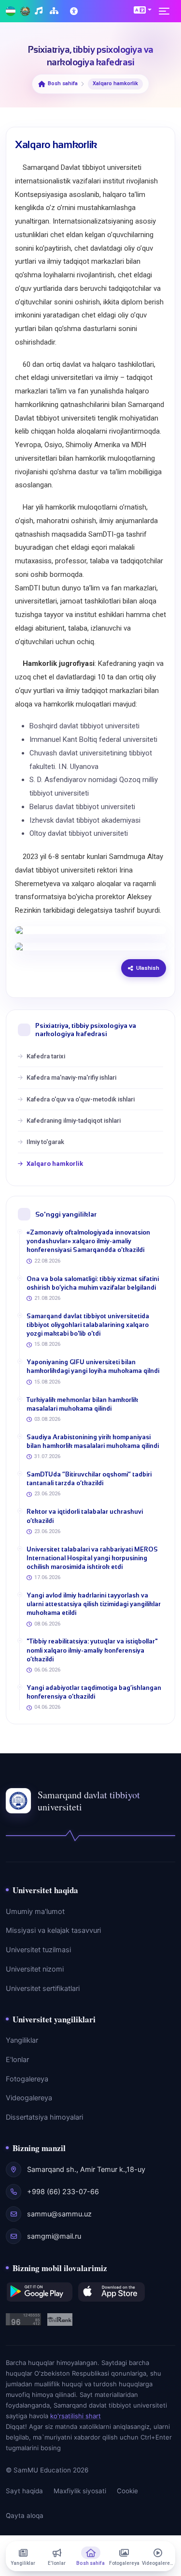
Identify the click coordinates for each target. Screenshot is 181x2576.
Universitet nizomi (35, 1969)
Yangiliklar (22, 2040)
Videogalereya (29, 2098)
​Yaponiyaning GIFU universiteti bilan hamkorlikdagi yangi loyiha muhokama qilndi (93, 1366)
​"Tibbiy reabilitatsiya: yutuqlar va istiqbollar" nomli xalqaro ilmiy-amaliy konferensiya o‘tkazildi (92, 1650)
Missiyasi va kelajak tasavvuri (53, 1930)
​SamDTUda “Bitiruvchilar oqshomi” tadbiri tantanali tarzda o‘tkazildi (89, 1479)
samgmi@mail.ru (54, 2236)
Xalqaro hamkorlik (55, 1164)
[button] (143, 10)
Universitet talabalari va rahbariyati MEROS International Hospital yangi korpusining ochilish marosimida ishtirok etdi (92, 1558)
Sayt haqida (24, 2491)
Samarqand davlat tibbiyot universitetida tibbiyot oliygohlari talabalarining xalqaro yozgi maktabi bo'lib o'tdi (88, 1325)
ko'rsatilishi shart (76, 2416)
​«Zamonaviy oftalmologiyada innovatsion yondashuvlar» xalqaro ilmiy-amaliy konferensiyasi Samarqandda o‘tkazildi (88, 1241)
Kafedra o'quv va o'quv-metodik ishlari (81, 1099)
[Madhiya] (40, 11)
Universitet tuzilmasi (38, 1950)
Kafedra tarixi (46, 1056)
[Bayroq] (11, 11)
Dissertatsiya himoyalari (44, 2117)
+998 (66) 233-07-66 (63, 2192)
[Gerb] (25, 11)
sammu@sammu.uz (59, 2214)
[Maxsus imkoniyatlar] (75, 11)
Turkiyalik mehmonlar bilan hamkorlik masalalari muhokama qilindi (82, 1404)
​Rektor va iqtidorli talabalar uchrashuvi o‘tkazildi (85, 1516)
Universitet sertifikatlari (43, 1988)
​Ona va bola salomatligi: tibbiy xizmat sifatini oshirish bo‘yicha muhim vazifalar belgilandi (93, 1283)
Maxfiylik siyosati (80, 2491)
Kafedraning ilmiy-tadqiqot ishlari (74, 1121)
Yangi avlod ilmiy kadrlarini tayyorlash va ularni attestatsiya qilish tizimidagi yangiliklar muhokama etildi (94, 1604)
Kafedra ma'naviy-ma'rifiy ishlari (71, 1077)
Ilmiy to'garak (45, 1142)
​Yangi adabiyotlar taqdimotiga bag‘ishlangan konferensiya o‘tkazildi (94, 1692)
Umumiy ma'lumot (35, 1912)
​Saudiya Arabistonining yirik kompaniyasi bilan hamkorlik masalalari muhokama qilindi (93, 1441)
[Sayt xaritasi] (55, 11)
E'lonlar (17, 2060)
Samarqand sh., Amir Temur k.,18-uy (86, 2169)
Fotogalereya (27, 2079)
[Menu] (167, 11)
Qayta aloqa (25, 2516)
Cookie (127, 2491)
